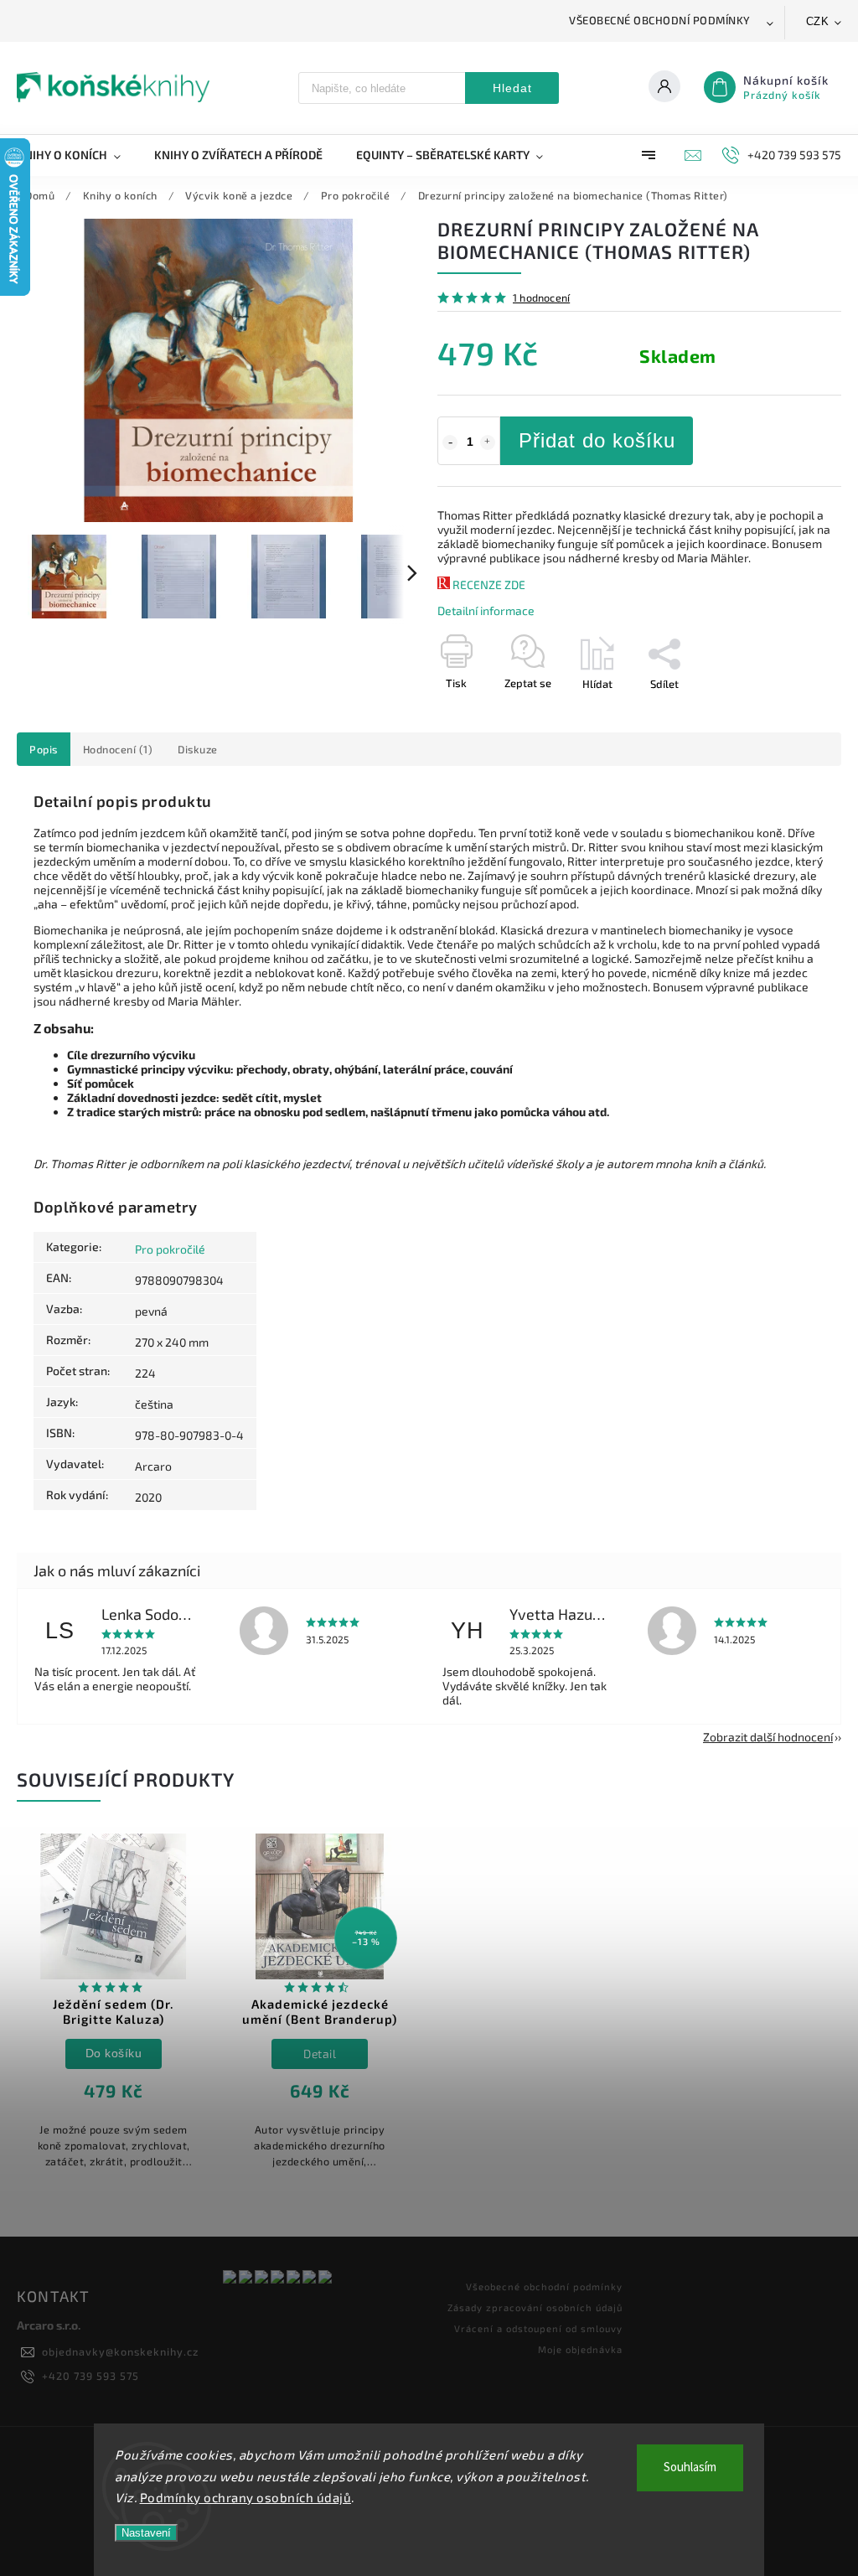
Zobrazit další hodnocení (768, 1737)
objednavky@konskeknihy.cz (120, 2351)
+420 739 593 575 (90, 2376)
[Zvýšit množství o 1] (488, 442)
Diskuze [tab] (198, 749)
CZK (818, 21)
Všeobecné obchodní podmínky (660, 20)
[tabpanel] (114, 2010)
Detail (320, 2054)
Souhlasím (690, 2467)
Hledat (512, 88)
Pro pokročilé (170, 1249)
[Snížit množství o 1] (450, 442)
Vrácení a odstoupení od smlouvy (538, 2328)
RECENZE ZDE (489, 585)
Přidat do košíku (597, 440)
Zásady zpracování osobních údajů (535, 2307)
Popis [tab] (44, 749)
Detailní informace (486, 610)
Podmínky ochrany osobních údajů (246, 2497)
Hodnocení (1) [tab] (118, 749)
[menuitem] (77, 155)
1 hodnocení (541, 298)
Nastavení (146, 2533)
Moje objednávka (580, 2349)
